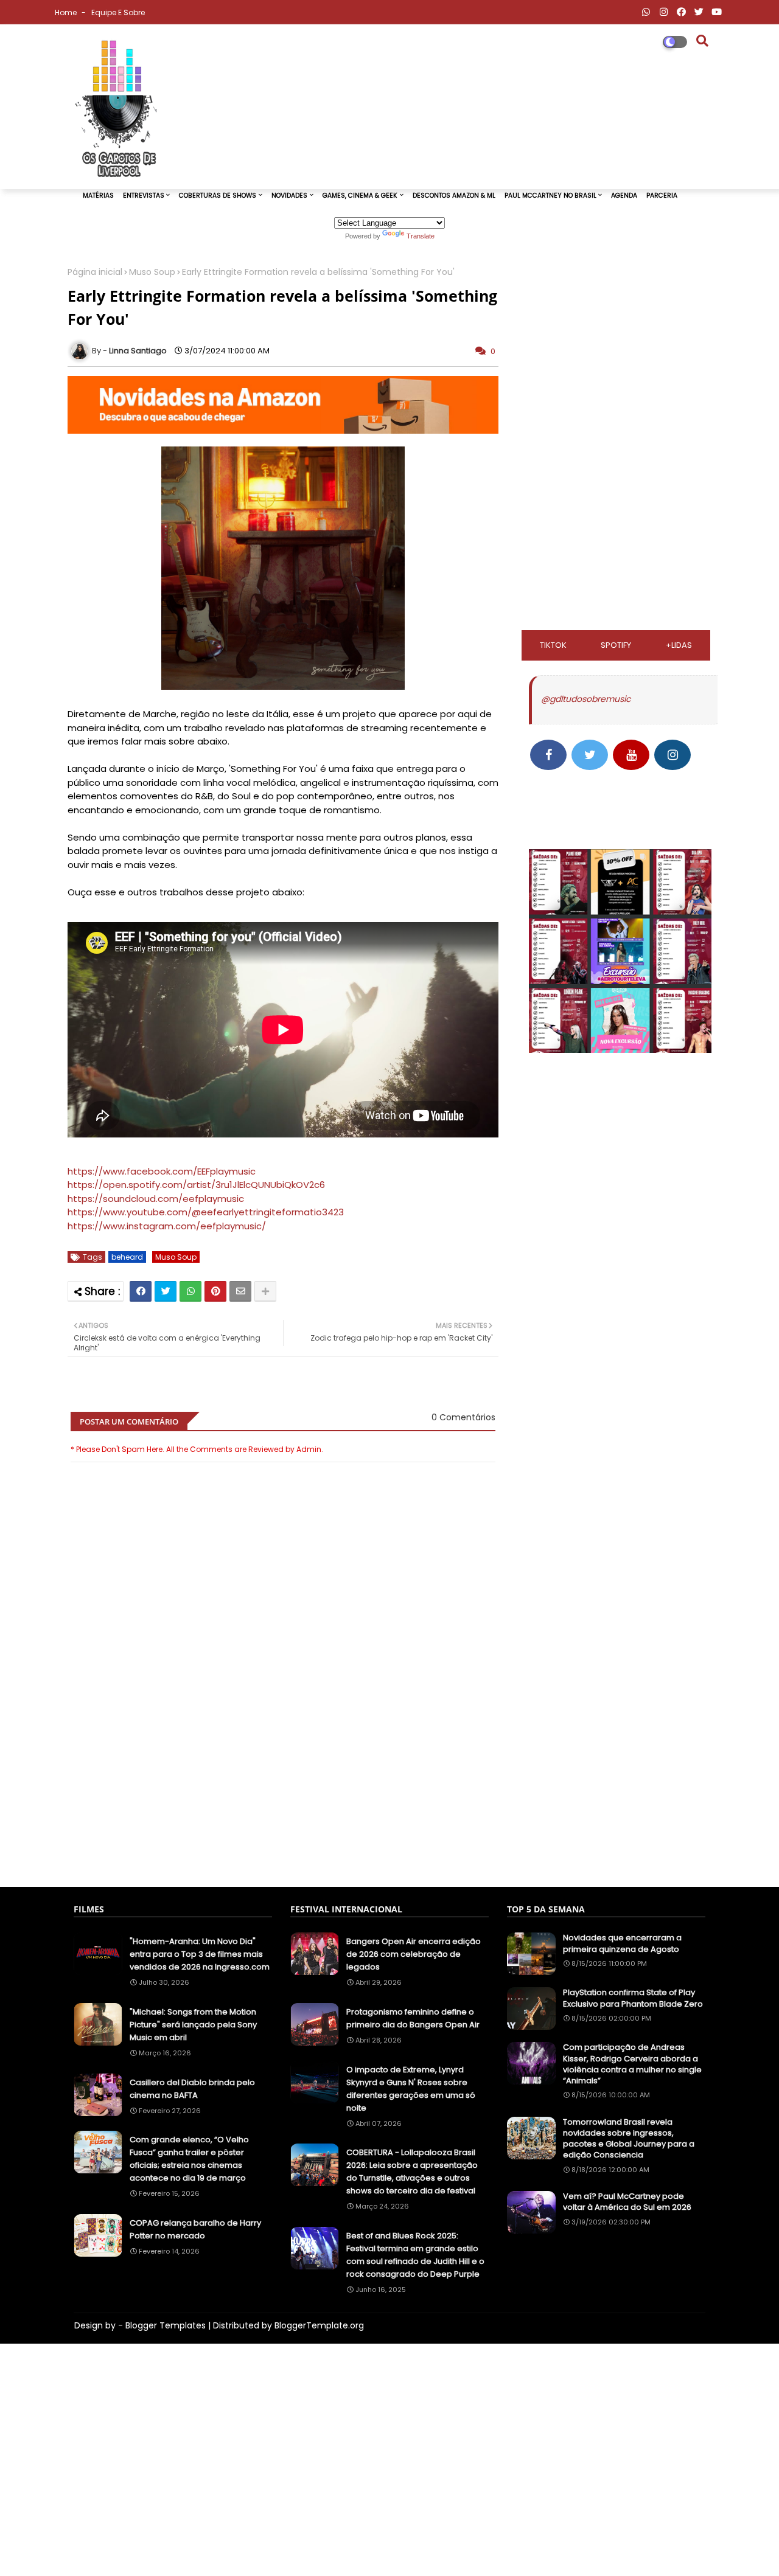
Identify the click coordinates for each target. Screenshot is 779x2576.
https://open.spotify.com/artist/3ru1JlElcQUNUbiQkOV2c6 (196, 1185)
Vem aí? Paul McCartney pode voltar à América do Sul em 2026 (627, 2202)
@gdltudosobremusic (586, 699)
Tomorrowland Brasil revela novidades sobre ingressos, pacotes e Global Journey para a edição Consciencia (629, 2139)
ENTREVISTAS (144, 196)
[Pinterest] (215, 1291)
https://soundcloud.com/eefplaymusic (156, 1199)
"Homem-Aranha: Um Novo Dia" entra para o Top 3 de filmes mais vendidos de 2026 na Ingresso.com (200, 1954)
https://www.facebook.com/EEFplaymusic (162, 1171)
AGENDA (624, 196)
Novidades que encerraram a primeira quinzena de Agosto (622, 1943)
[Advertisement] (283, 1817)
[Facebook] (141, 1291)
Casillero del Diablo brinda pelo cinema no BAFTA (192, 2089)
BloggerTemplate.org (319, 2325)
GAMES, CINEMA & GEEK (360, 196)
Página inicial (95, 272)
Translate (421, 236)
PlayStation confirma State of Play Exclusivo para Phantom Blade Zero (633, 1998)
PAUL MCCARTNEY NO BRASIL (550, 196)
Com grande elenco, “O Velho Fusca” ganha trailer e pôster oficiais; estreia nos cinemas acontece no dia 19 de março (189, 2159)
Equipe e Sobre (118, 12)
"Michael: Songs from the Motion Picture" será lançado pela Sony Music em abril (193, 2025)
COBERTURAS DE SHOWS (218, 196)
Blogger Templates (166, 2325)
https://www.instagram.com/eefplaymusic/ (167, 1226)
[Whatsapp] (190, 1291)
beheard (127, 1257)
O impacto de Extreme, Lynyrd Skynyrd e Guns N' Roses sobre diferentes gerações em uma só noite (411, 2089)
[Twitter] (166, 1291)
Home (67, 12)
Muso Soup (152, 272)
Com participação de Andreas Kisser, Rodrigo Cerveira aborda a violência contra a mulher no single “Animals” (632, 2064)
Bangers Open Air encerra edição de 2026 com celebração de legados (414, 1954)
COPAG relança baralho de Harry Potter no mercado (195, 2229)
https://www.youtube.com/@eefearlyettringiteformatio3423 (206, 1212)
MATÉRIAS (98, 196)
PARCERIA (662, 196)
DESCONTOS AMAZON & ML (454, 196)
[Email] (240, 1291)
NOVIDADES (289, 196)
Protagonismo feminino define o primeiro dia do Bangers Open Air (413, 2018)
